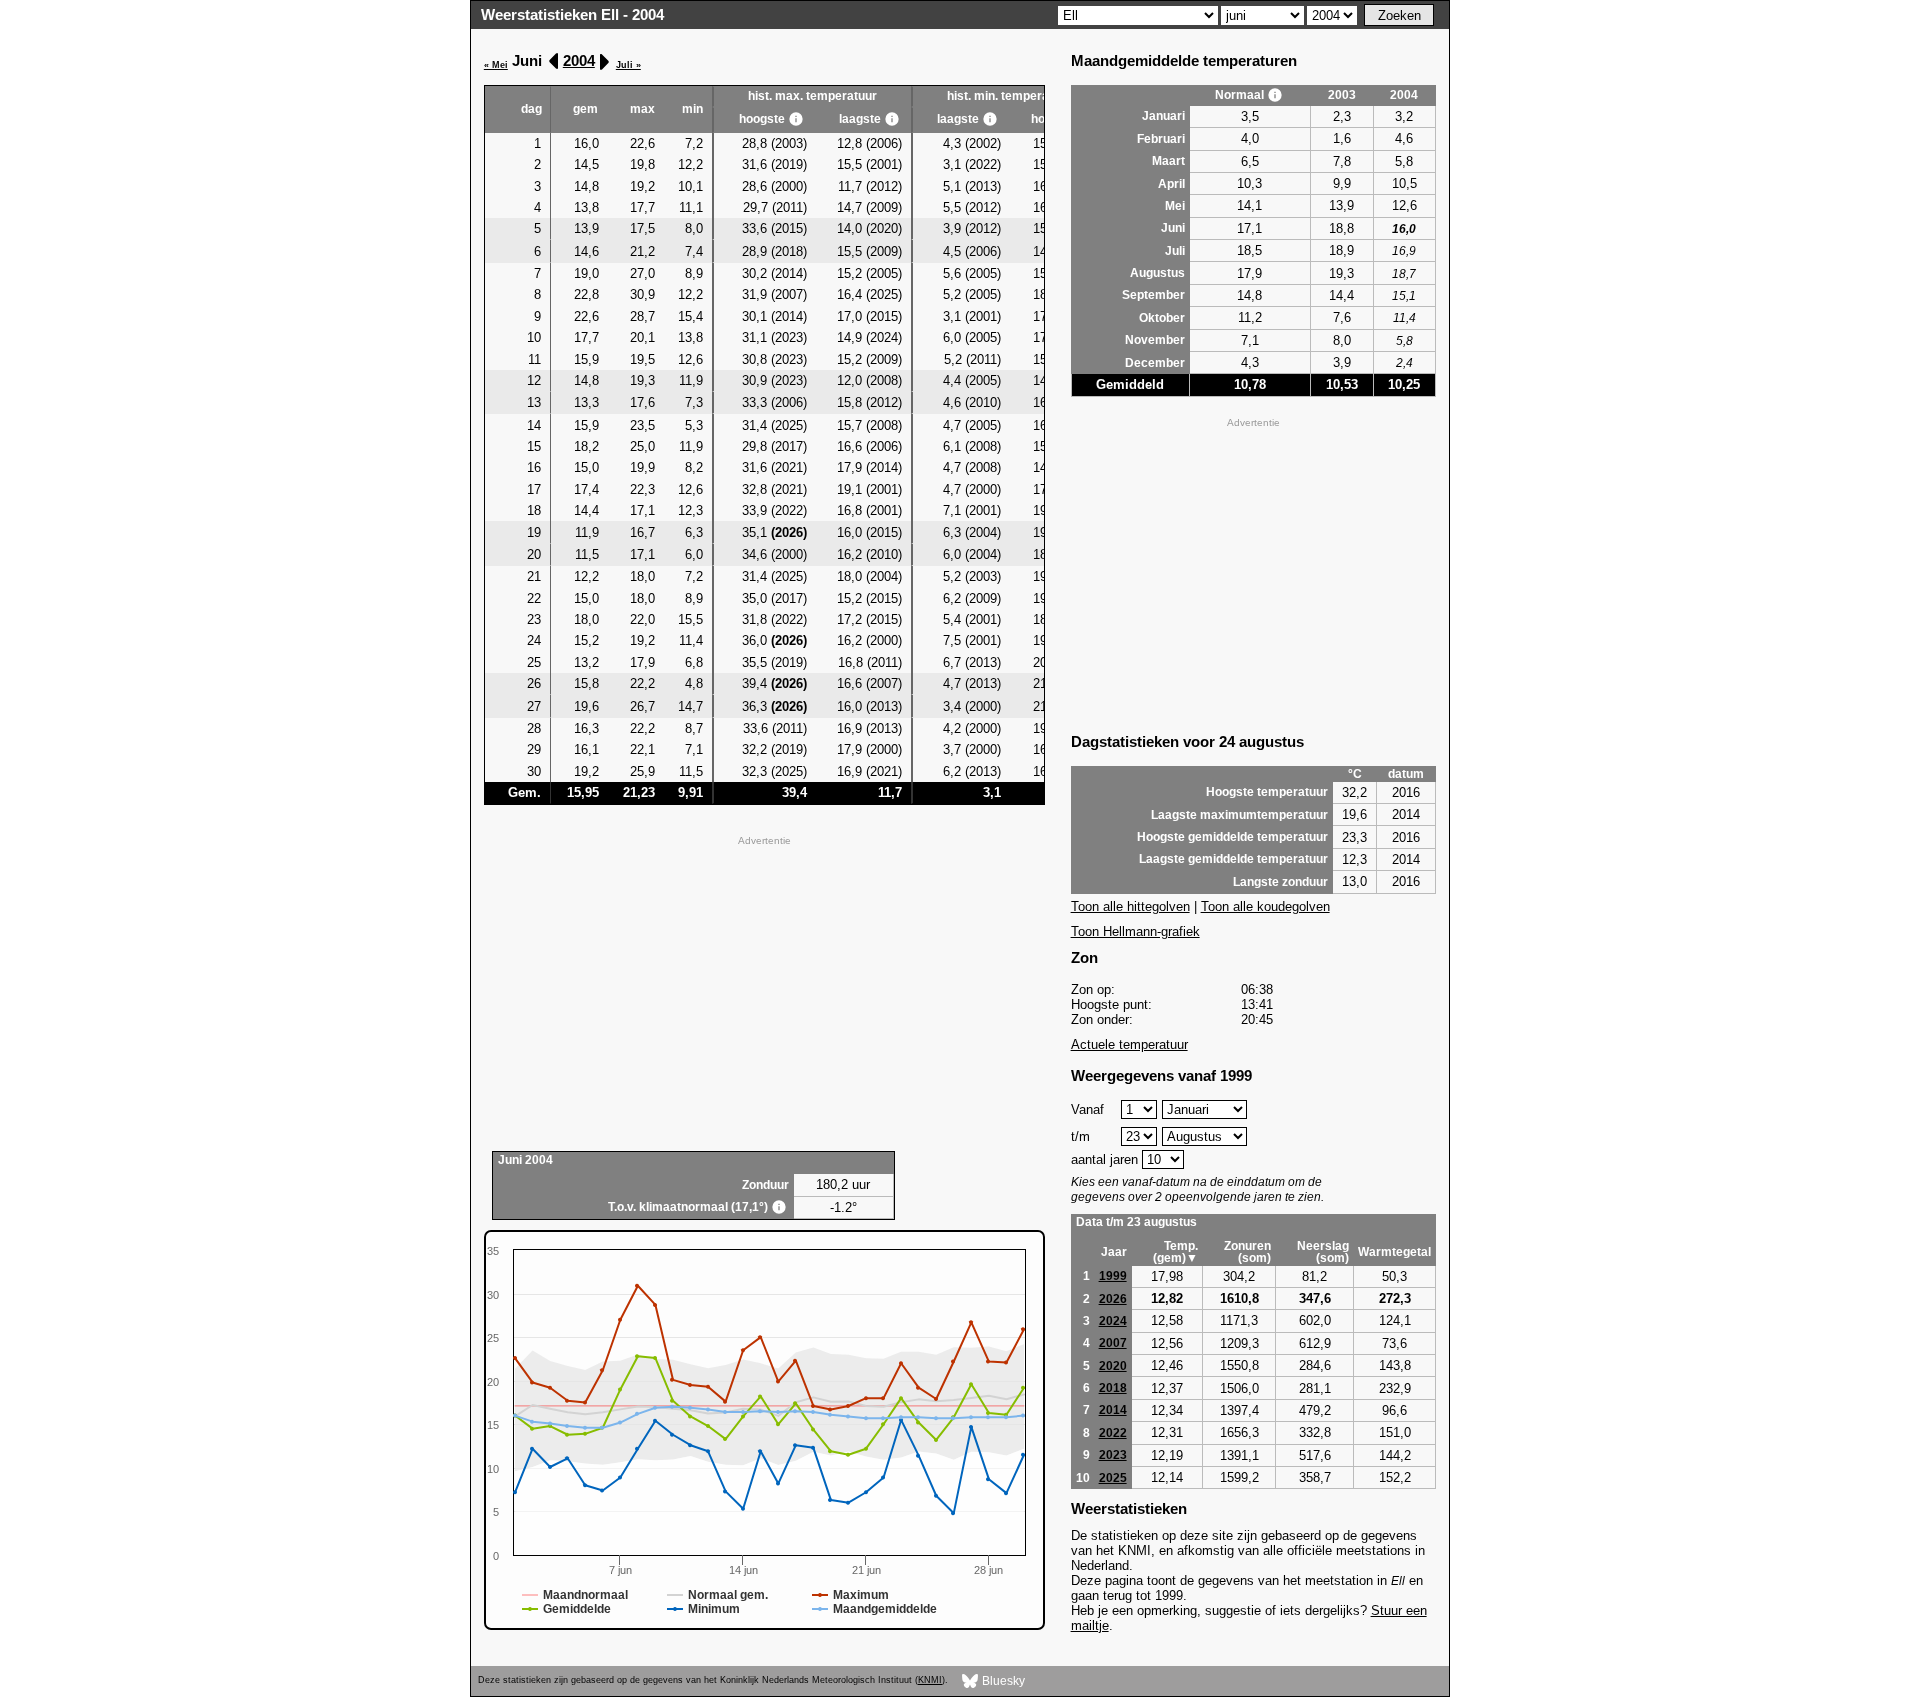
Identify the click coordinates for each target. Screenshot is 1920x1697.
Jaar (1114, 1252)
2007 (1113, 1343)
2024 (1113, 1321)
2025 (1113, 1478)
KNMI (930, 1680)
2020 (1113, 1366)
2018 (1113, 1388)
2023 (1113, 1455)
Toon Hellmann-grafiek (1135, 931)
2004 (579, 60)
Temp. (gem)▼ (1175, 1252)
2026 (1113, 1299)
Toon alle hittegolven (1130, 906)
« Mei (496, 65)
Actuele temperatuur (1129, 1044)
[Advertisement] (764, 991)
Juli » (628, 65)
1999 (1113, 1276)
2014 (1113, 1410)
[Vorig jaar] (554, 61)
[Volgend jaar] (603, 61)
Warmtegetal (1394, 1252)
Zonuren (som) (1247, 1252)
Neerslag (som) (1323, 1252)
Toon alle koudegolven (1265, 906)
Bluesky (1002, 1680)
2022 (1113, 1433)
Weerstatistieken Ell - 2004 (572, 14)
